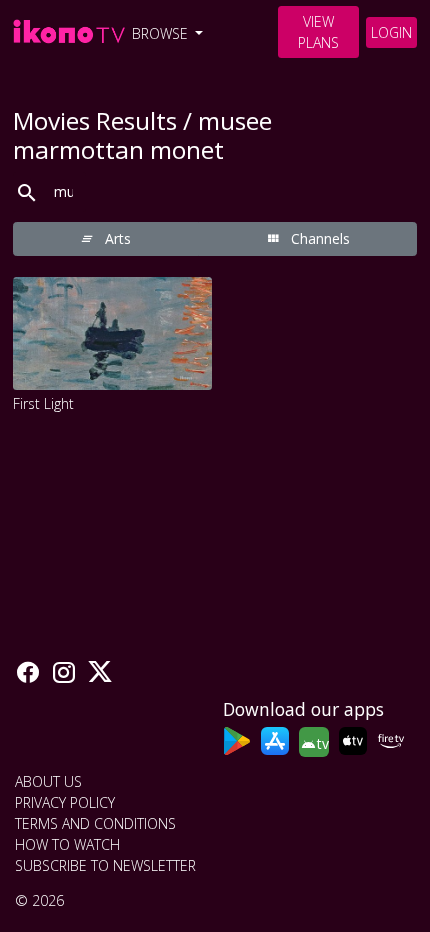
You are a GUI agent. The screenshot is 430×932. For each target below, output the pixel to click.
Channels (318, 238)
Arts (116, 238)
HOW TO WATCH (67, 844)
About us (48, 781)
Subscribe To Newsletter (105, 865)
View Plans (318, 32)
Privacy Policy (65, 802)
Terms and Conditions (95, 823)
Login (391, 32)
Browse (162, 33)
